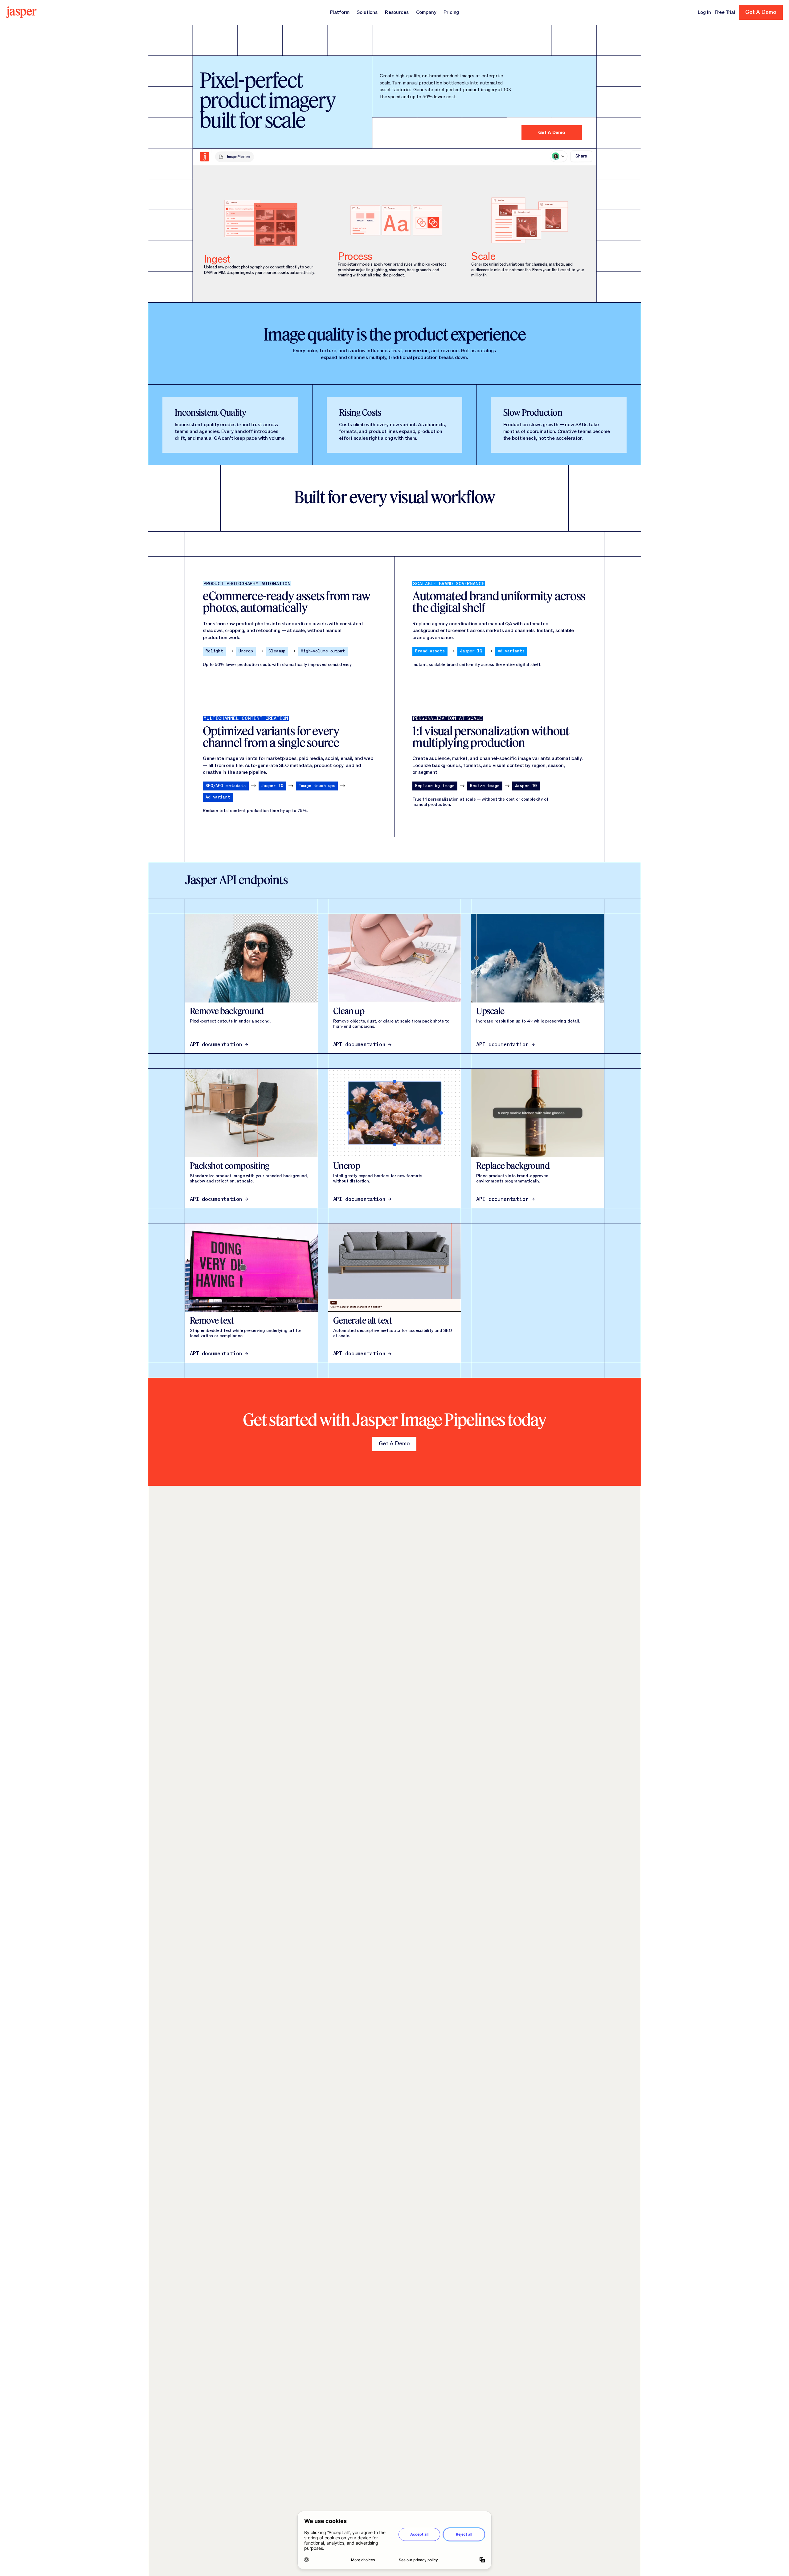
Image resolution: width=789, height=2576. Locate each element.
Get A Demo (552, 133)
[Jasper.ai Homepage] (21, 12)
